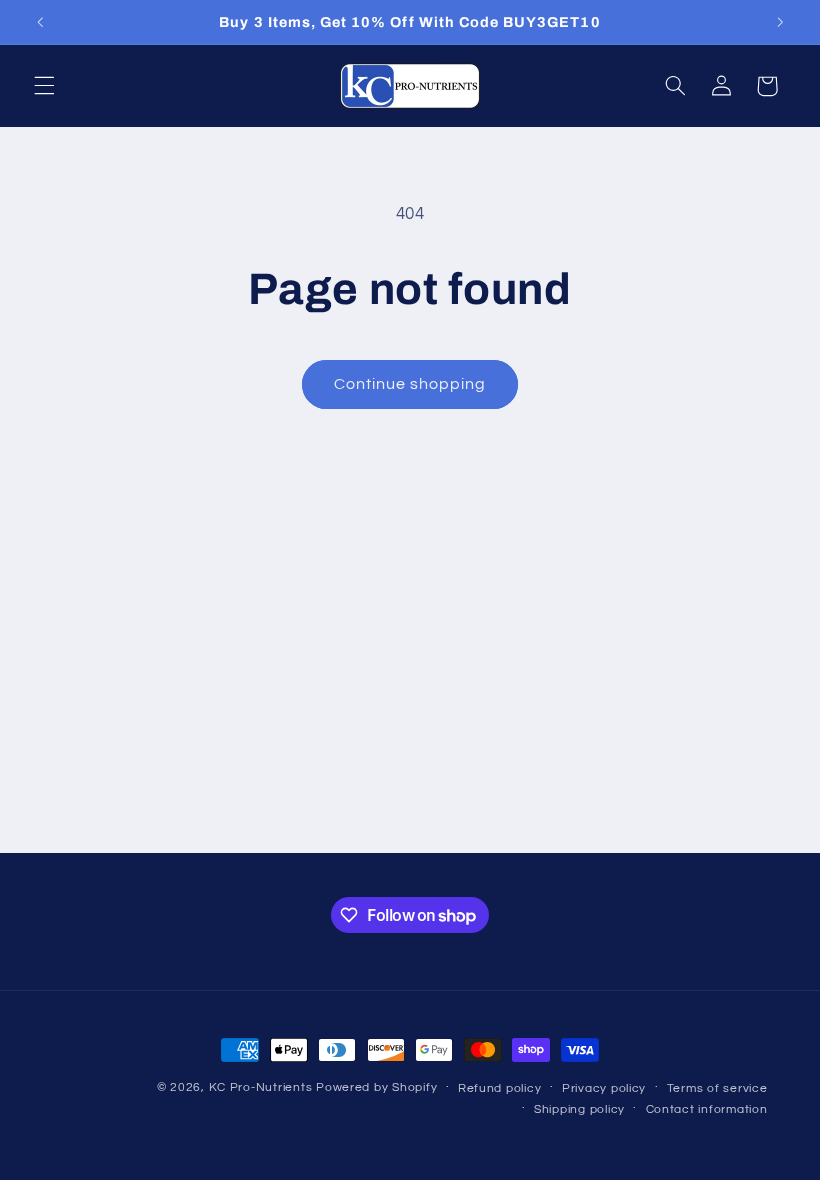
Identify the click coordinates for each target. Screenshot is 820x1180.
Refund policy (500, 1088)
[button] (44, 86)
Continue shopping (410, 384)
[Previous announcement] (40, 22)
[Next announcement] (780, 22)
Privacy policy (604, 1088)
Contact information (707, 1109)
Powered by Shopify (376, 1087)
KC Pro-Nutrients (261, 1087)
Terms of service (717, 1088)
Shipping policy (579, 1109)
